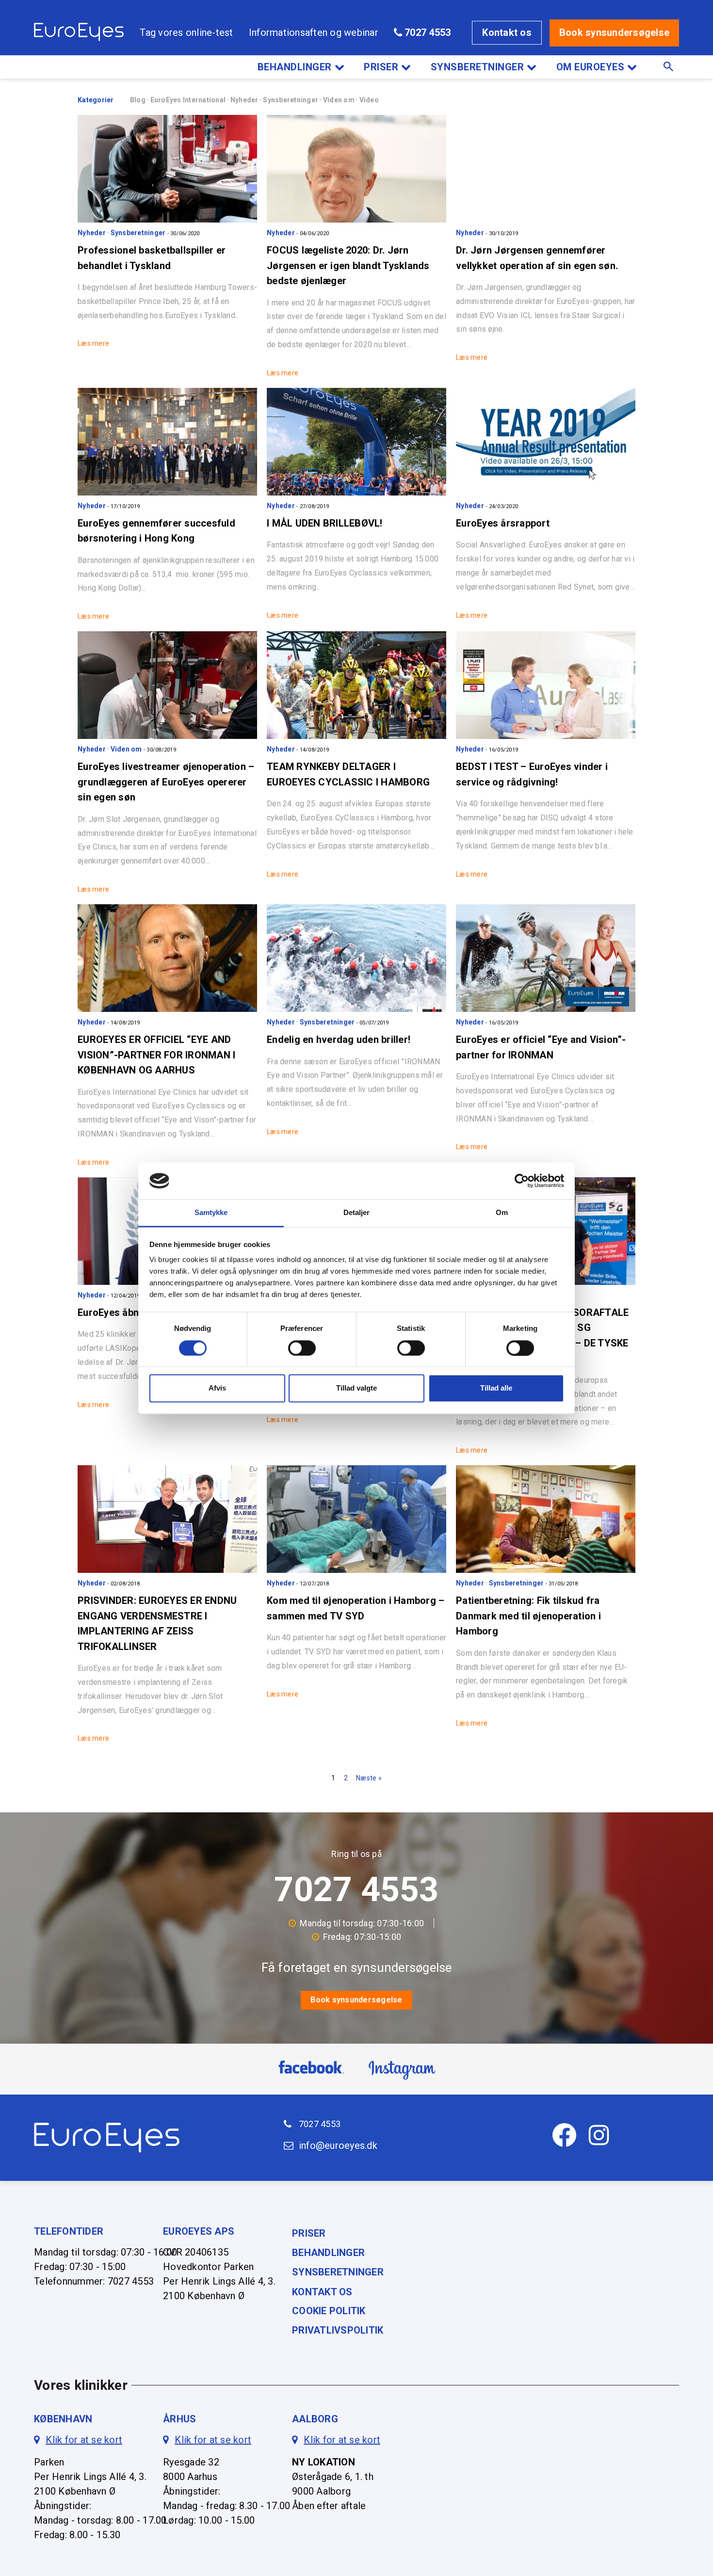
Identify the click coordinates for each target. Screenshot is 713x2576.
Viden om (340, 100)
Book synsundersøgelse (614, 32)
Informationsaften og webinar (314, 32)
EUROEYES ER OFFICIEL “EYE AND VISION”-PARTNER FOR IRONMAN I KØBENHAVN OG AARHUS (156, 1055)
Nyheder (245, 100)
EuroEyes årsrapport (503, 523)
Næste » (369, 1778)
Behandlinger (295, 67)
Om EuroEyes (591, 67)
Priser (381, 67)
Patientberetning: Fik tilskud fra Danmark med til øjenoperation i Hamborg (528, 1616)
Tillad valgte (356, 1388)
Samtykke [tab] (211, 1213)
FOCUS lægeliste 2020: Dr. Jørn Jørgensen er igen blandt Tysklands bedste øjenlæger (348, 265)
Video (369, 100)
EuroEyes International (189, 100)
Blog (138, 100)
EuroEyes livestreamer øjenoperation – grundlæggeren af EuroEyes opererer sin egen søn (166, 782)
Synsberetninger (478, 67)
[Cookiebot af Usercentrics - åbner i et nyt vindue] (522, 1181)
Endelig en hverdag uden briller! (339, 1040)
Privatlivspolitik (338, 2330)
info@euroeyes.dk (338, 2146)
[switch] (302, 1348)
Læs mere (93, 343)
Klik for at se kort (84, 2440)
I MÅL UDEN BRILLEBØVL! (325, 523)
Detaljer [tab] (357, 1213)
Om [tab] (502, 1213)
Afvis (217, 1388)
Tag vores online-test (186, 32)
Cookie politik (329, 2311)
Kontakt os (507, 32)
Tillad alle (496, 1388)
